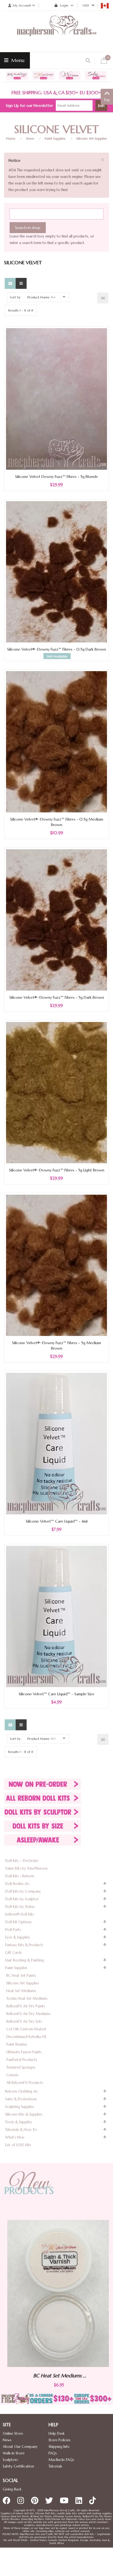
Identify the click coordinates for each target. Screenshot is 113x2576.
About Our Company (20, 2447)
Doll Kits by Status (20, 1907)
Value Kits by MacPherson (26, 1868)
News (7, 2440)
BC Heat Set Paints (21, 1976)
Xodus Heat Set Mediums (27, 1998)
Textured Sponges (21, 2067)
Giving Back (12, 2489)
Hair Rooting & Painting (25, 1960)
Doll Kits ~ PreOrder (22, 1861)
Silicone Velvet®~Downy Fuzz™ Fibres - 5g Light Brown (57, 1170)
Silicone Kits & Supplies (24, 2114)
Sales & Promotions (21, 2099)
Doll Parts (13, 1930)
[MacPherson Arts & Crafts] (56, 31)
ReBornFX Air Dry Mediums (28, 2014)
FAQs (53, 2453)
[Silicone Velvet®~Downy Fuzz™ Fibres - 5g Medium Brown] (56, 1265)
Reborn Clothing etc (22, 2091)
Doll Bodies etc (18, 1884)
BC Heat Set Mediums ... (57, 2376)
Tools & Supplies (19, 2122)
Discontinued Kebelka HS (26, 2037)
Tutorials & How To (21, 2130)
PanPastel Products (22, 2060)
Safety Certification (18, 2466)
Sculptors (10, 2460)
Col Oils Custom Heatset (26, 2029)
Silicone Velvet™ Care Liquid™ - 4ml (57, 1521)
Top (107, 100)
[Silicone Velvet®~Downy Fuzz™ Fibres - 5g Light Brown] (56, 1092)
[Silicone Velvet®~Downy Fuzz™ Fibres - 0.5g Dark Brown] (56, 571)
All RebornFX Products (25, 2083)
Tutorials (55, 2466)
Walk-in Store (14, 2453)
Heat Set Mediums (21, 1991)
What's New (15, 2137)
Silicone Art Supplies (92, 138)
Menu (17, 60)
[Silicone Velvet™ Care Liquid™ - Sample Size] (56, 1616)
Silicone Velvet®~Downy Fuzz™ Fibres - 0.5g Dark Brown (56, 649)
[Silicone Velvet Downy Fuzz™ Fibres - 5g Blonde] (56, 399)
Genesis (12, 2075)
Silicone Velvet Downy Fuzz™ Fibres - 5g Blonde (56, 477)
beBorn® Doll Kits (20, 1914)
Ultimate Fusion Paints (24, 2052)
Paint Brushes (17, 2044)
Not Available (57, 656)
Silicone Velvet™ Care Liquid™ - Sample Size (56, 1694)
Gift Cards (13, 1953)
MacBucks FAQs (61, 2460)
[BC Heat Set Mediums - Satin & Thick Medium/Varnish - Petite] (56, 2293)
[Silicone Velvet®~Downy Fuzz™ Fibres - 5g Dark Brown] (56, 920)
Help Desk (56, 2433)
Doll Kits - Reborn (20, 1876)
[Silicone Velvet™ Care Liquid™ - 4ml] (56, 1443)
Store (30, 138)
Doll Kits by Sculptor (22, 1899)
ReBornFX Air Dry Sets (24, 2021)
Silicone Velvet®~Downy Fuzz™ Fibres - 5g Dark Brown (57, 997)
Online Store (13, 2433)
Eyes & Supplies (18, 1937)
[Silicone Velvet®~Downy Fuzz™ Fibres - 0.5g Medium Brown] (56, 741)
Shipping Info (59, 2447)
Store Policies (60, 2440)
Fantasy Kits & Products (24, 1945)
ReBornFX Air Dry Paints (26, 2006)
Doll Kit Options (18, 1922)
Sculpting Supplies (20, 2107)
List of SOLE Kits (18, 2145)
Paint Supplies (55, 138)
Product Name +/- (42, 297)
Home (11, 138)
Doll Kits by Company (23, 1891)
